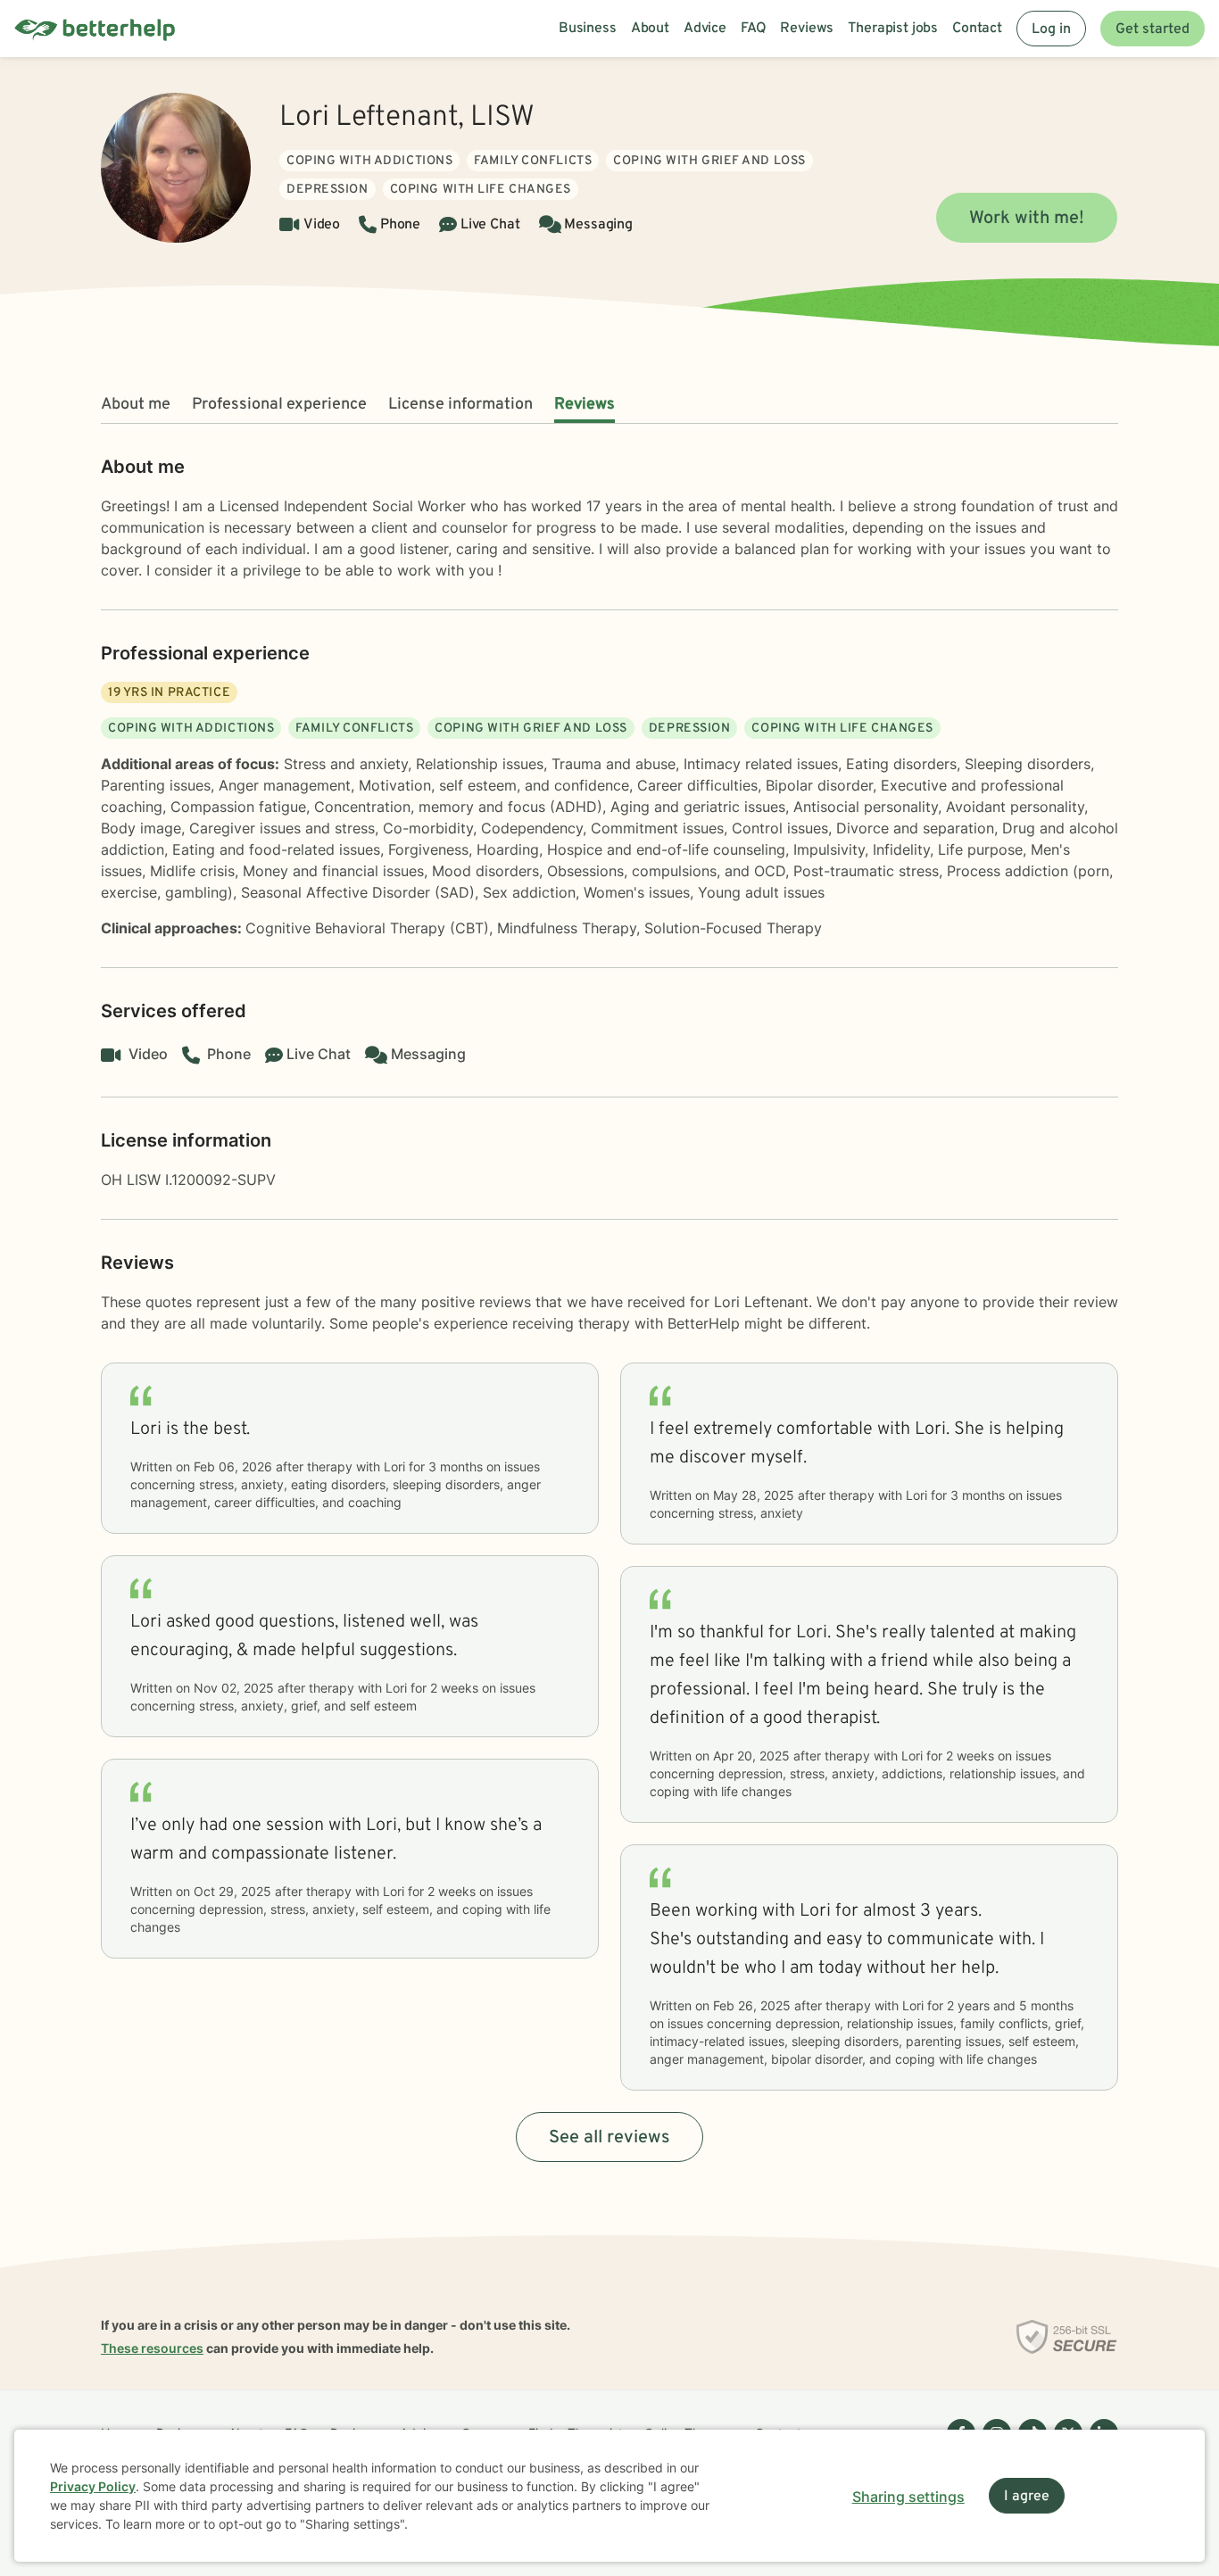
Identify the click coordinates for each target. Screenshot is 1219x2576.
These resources (152, 2348)
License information (460, 405)
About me (136, 405)
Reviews (585, 405)
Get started (1153, 29)
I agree (1027, 2497)
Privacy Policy (93, 2486)
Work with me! (1027, 219)
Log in (1051, 29)
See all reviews (609, 2138)
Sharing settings (908, 2497)
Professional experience (279, 405)
